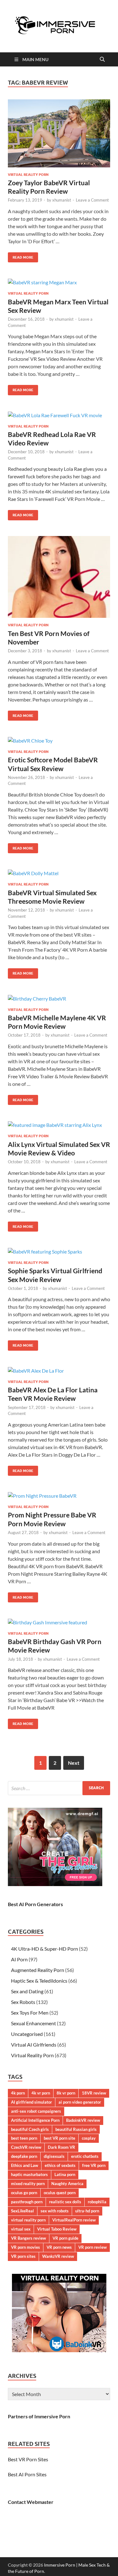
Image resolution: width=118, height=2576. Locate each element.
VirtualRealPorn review (74, 2220)
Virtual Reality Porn (28, 175)
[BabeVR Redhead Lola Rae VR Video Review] (59, 415)
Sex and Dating (27, 1991)
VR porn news (59, 2247)
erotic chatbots (85, 2156)
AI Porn (19, 1959)
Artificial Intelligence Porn (35, 2120)
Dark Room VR (62, 2147)
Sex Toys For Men (30, 2013)
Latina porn (65, 2174)
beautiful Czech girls (30, 2129)
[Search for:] (59, 1788)
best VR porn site (59, 2138)
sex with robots (55, 2211)
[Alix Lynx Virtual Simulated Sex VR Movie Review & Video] (59, 1125)
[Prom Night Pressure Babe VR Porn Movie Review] (59, 1496)
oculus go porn (24, 2193)
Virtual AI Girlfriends (34, 2045)
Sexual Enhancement (34, 2023)
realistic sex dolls (65, 2202)
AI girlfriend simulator (31, 2102)
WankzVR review (58, 2256)
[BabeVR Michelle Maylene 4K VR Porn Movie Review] (59, 998)
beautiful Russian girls (76, 2129)
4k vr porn (41, 2093)
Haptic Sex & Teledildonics (39, 1981)
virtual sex (21, 2229)
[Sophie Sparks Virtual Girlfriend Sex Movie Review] (59, 1251)
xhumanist (62, 200)
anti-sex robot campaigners (36, 2111)
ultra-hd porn (87, 2211)
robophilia (97, 2202)
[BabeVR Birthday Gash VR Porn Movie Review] (59, 1622)
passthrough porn (27, 2202)
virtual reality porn (28, 2220)
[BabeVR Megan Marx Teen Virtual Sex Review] (59, 282)
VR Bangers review (28, 2238)
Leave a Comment (92, 200)
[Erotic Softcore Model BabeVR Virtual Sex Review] (59, 740)
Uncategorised (27, 2034)
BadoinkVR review (83, 2120)
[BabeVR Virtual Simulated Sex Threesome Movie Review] (59, 873)
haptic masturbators (29, 2174)
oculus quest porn (60, 2193)
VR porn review (93, 2247)
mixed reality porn (28, 2184)
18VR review (94, 2093)
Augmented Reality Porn (38, 1970)
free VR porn (94, 2165)
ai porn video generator (80, 2102)
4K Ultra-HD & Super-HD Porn (45, 1949)
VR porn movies (25, 2247)
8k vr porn (66, 2093)
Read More (21, 256)
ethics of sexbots (60, 2165)
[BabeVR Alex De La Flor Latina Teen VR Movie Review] (59, 1370)
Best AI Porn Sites (27, 2474)
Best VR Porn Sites (28, 2459)
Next (74, 1763)
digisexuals (54, 2156)
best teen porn (24, 2138)
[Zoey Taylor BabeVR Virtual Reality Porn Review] (59, 133)
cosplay (89, 2138)
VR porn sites (23, 2256)
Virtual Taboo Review (57, 2229)
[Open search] (102, 60)
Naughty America (67, 2184)
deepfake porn (24, 2156)
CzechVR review (26, 2147)
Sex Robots (23, 2002)
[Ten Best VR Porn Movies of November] (59, 577)
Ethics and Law (25, 2165)
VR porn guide (65, 2238)
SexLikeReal (22, 2211)
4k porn (18, 2093)
